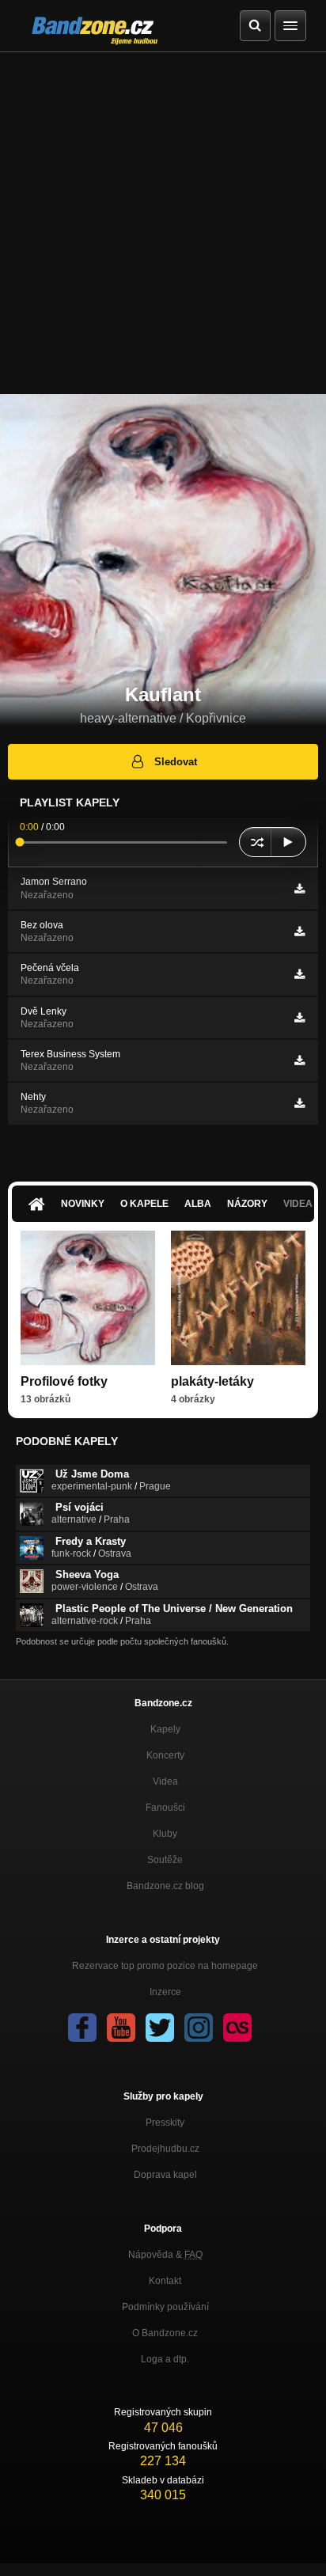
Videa (165, 1781)
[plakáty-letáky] (238, 1298)
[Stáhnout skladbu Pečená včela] (299, 974)
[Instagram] (199, 2028)
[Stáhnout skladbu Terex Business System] (299, 1060)
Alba (198, 1204)
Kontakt (165, 2281)
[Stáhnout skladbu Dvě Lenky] (299, 1018)
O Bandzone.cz (165, 2333)
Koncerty (165, 1755)
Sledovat (176, 762)
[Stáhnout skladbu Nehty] (299, 1103)
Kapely (165, 1729)
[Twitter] (160, 2028)
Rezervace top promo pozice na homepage (165, 1966)
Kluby (165, 1834)
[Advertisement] (163, 223)
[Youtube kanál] (121, 2028)
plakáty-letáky (212, 1381)
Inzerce (165, 1992)
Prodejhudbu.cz (165, 2149)
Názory (247, 1204)
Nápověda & (165, 2255)
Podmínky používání (165, 2307)
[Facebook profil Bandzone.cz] (82, 2028)
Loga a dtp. (165, 2359)
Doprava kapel (165, 2175)
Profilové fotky (64, 1381)
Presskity (165, 2123)
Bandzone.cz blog (165, 1886)
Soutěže (165, 1860)
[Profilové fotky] (88, 1298)
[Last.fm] (237, 2028)
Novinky (83, 1204)
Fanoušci (165, 1808)
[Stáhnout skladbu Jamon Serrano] (299, 889)
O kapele (144, 1204)
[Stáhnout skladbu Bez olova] (299, 931)
